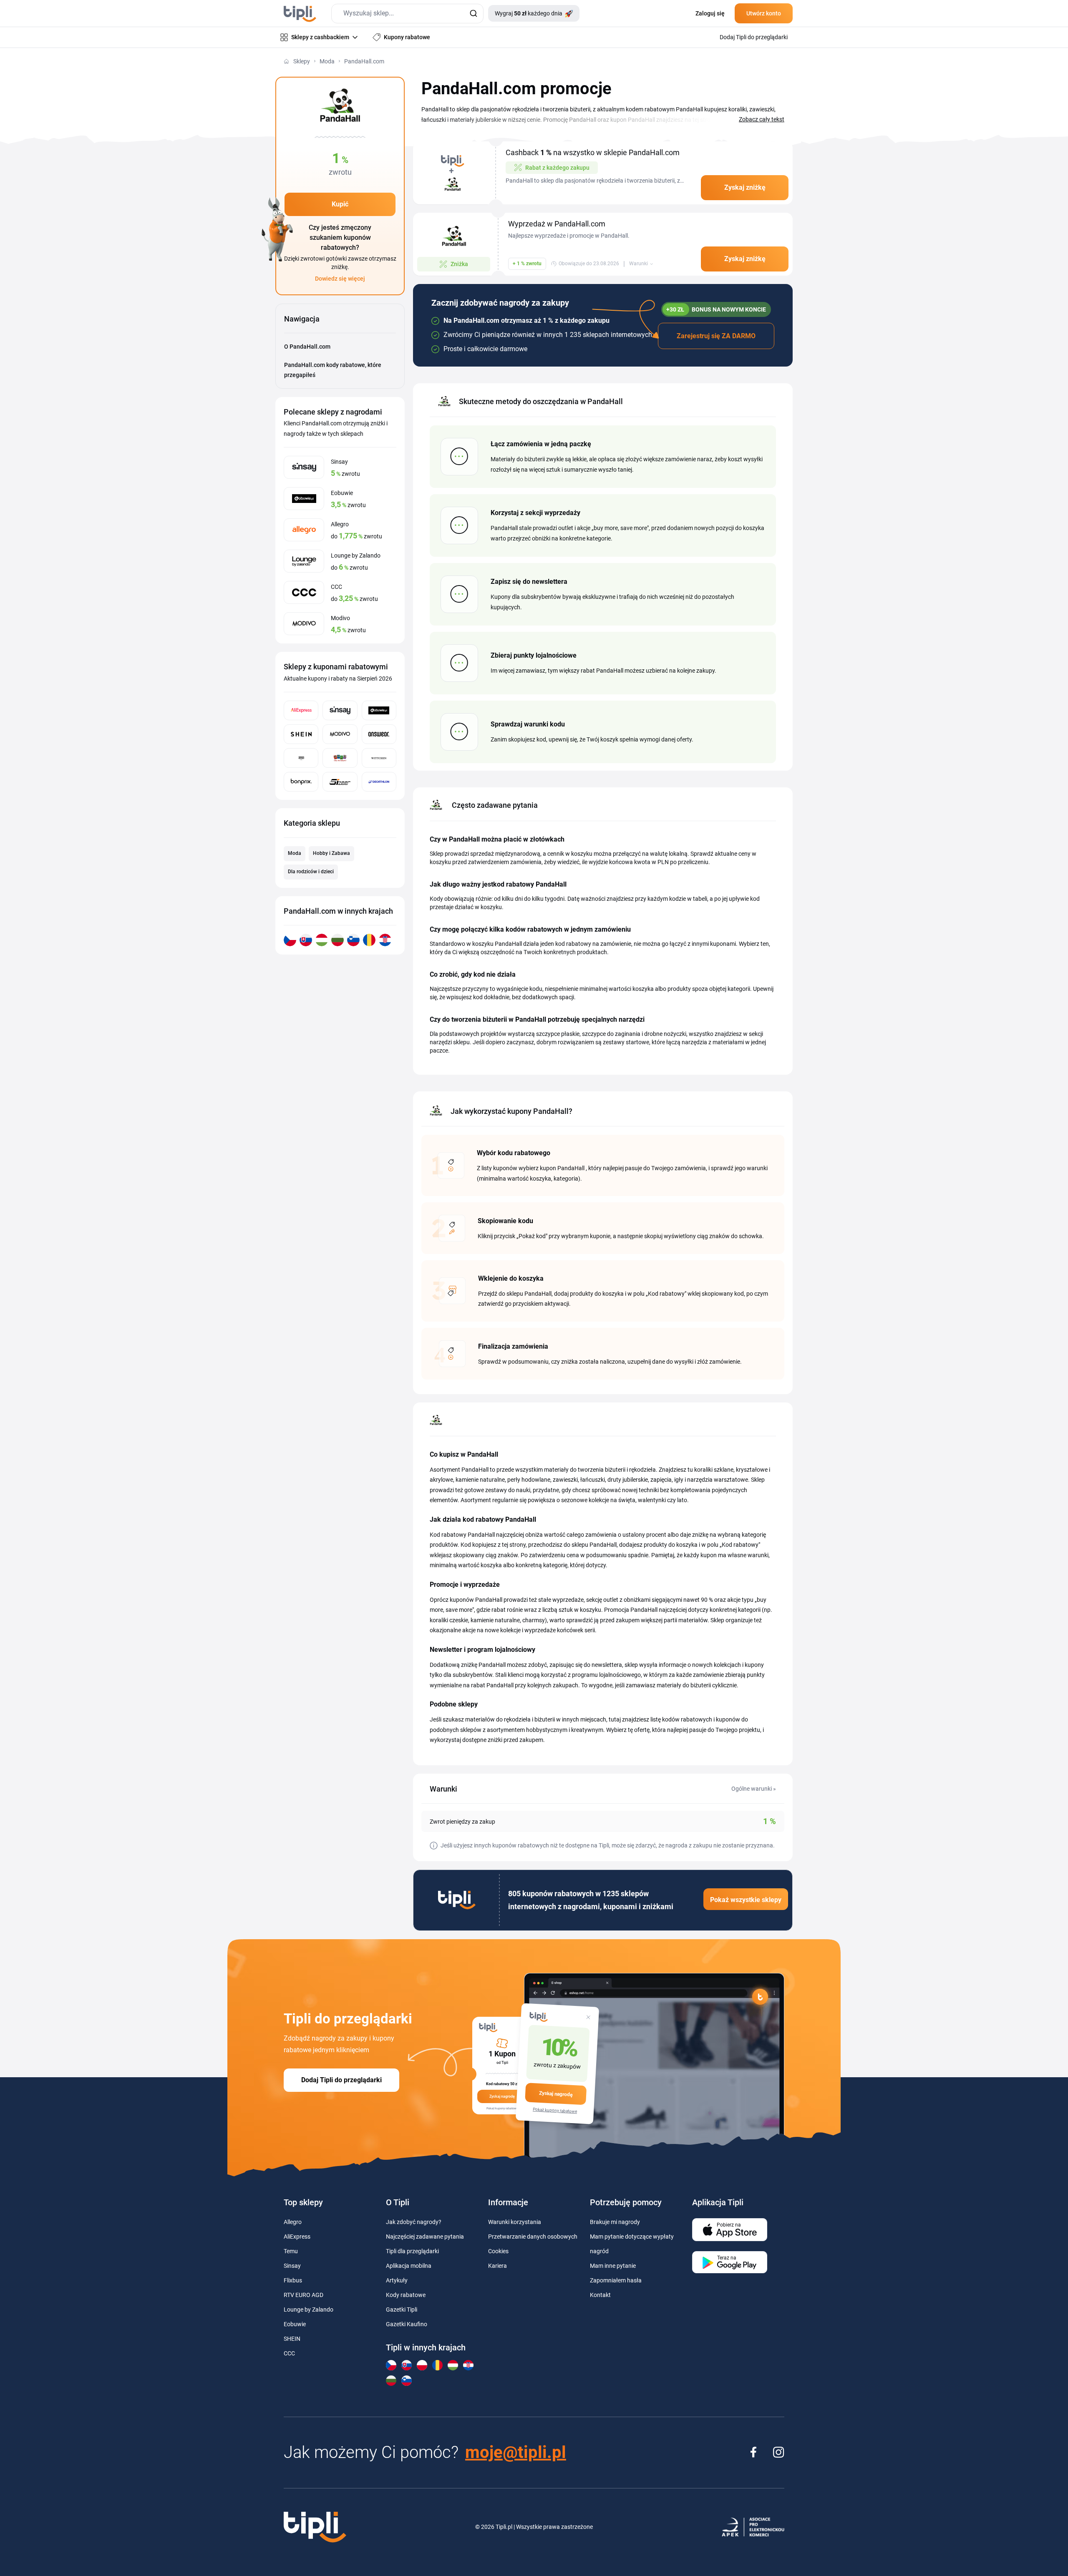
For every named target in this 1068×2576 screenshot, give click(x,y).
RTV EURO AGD (304, 2295)
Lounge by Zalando (309, 2310)
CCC (289, 2353)
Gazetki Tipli (402, 2310)
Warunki (639, 264)
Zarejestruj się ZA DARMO (716, 336)
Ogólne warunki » (754, 1789)
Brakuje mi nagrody (615, 2222)
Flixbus (293, 2280)
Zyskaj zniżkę (745, 187)
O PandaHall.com (307, 347)
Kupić (340, 204)
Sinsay (292, 2266)
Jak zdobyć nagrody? (414, 2222)
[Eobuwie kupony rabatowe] (379, 710)
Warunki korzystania (515, 2222)
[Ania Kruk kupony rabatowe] (301, 758)
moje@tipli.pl (516, 2452)
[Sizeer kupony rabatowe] (340, 782)
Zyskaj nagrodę (556, 2094)
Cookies (498, 2251)
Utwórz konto (764, 13)
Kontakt (600, 2295)
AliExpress (297, 2237)
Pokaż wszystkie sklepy (746, 1900)
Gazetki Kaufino (407, 2324)
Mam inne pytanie (613, 2266)
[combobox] (407, 14)
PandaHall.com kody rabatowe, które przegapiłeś (333, 370)
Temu (291, 2251)
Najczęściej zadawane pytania (425, 2237)
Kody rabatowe (406, 2295)
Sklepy (302, 61)
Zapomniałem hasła (616, 2280)
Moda (327, 61)
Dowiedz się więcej (340, 279)
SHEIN (292, 2339)
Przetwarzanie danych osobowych (533, 2237)
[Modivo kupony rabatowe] (340, 734)
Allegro (293, 2222)
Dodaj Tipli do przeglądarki (341, 2080)
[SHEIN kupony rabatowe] (301, 734)
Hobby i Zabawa (331, 853)
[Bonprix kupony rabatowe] (301, 782)
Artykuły (397, 2280)
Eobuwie (295, 2324)
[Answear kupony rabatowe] (379, 734)
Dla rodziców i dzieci (311, 872)
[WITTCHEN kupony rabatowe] (379, 758)
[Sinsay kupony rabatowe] (340, 710)
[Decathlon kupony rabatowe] (379, 782)
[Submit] (473, 14)
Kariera (497, 2266)
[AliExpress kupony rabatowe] (301, 710)
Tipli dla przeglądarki (412, 2251)
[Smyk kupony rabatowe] (340, 758)
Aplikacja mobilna (409, 2266)
